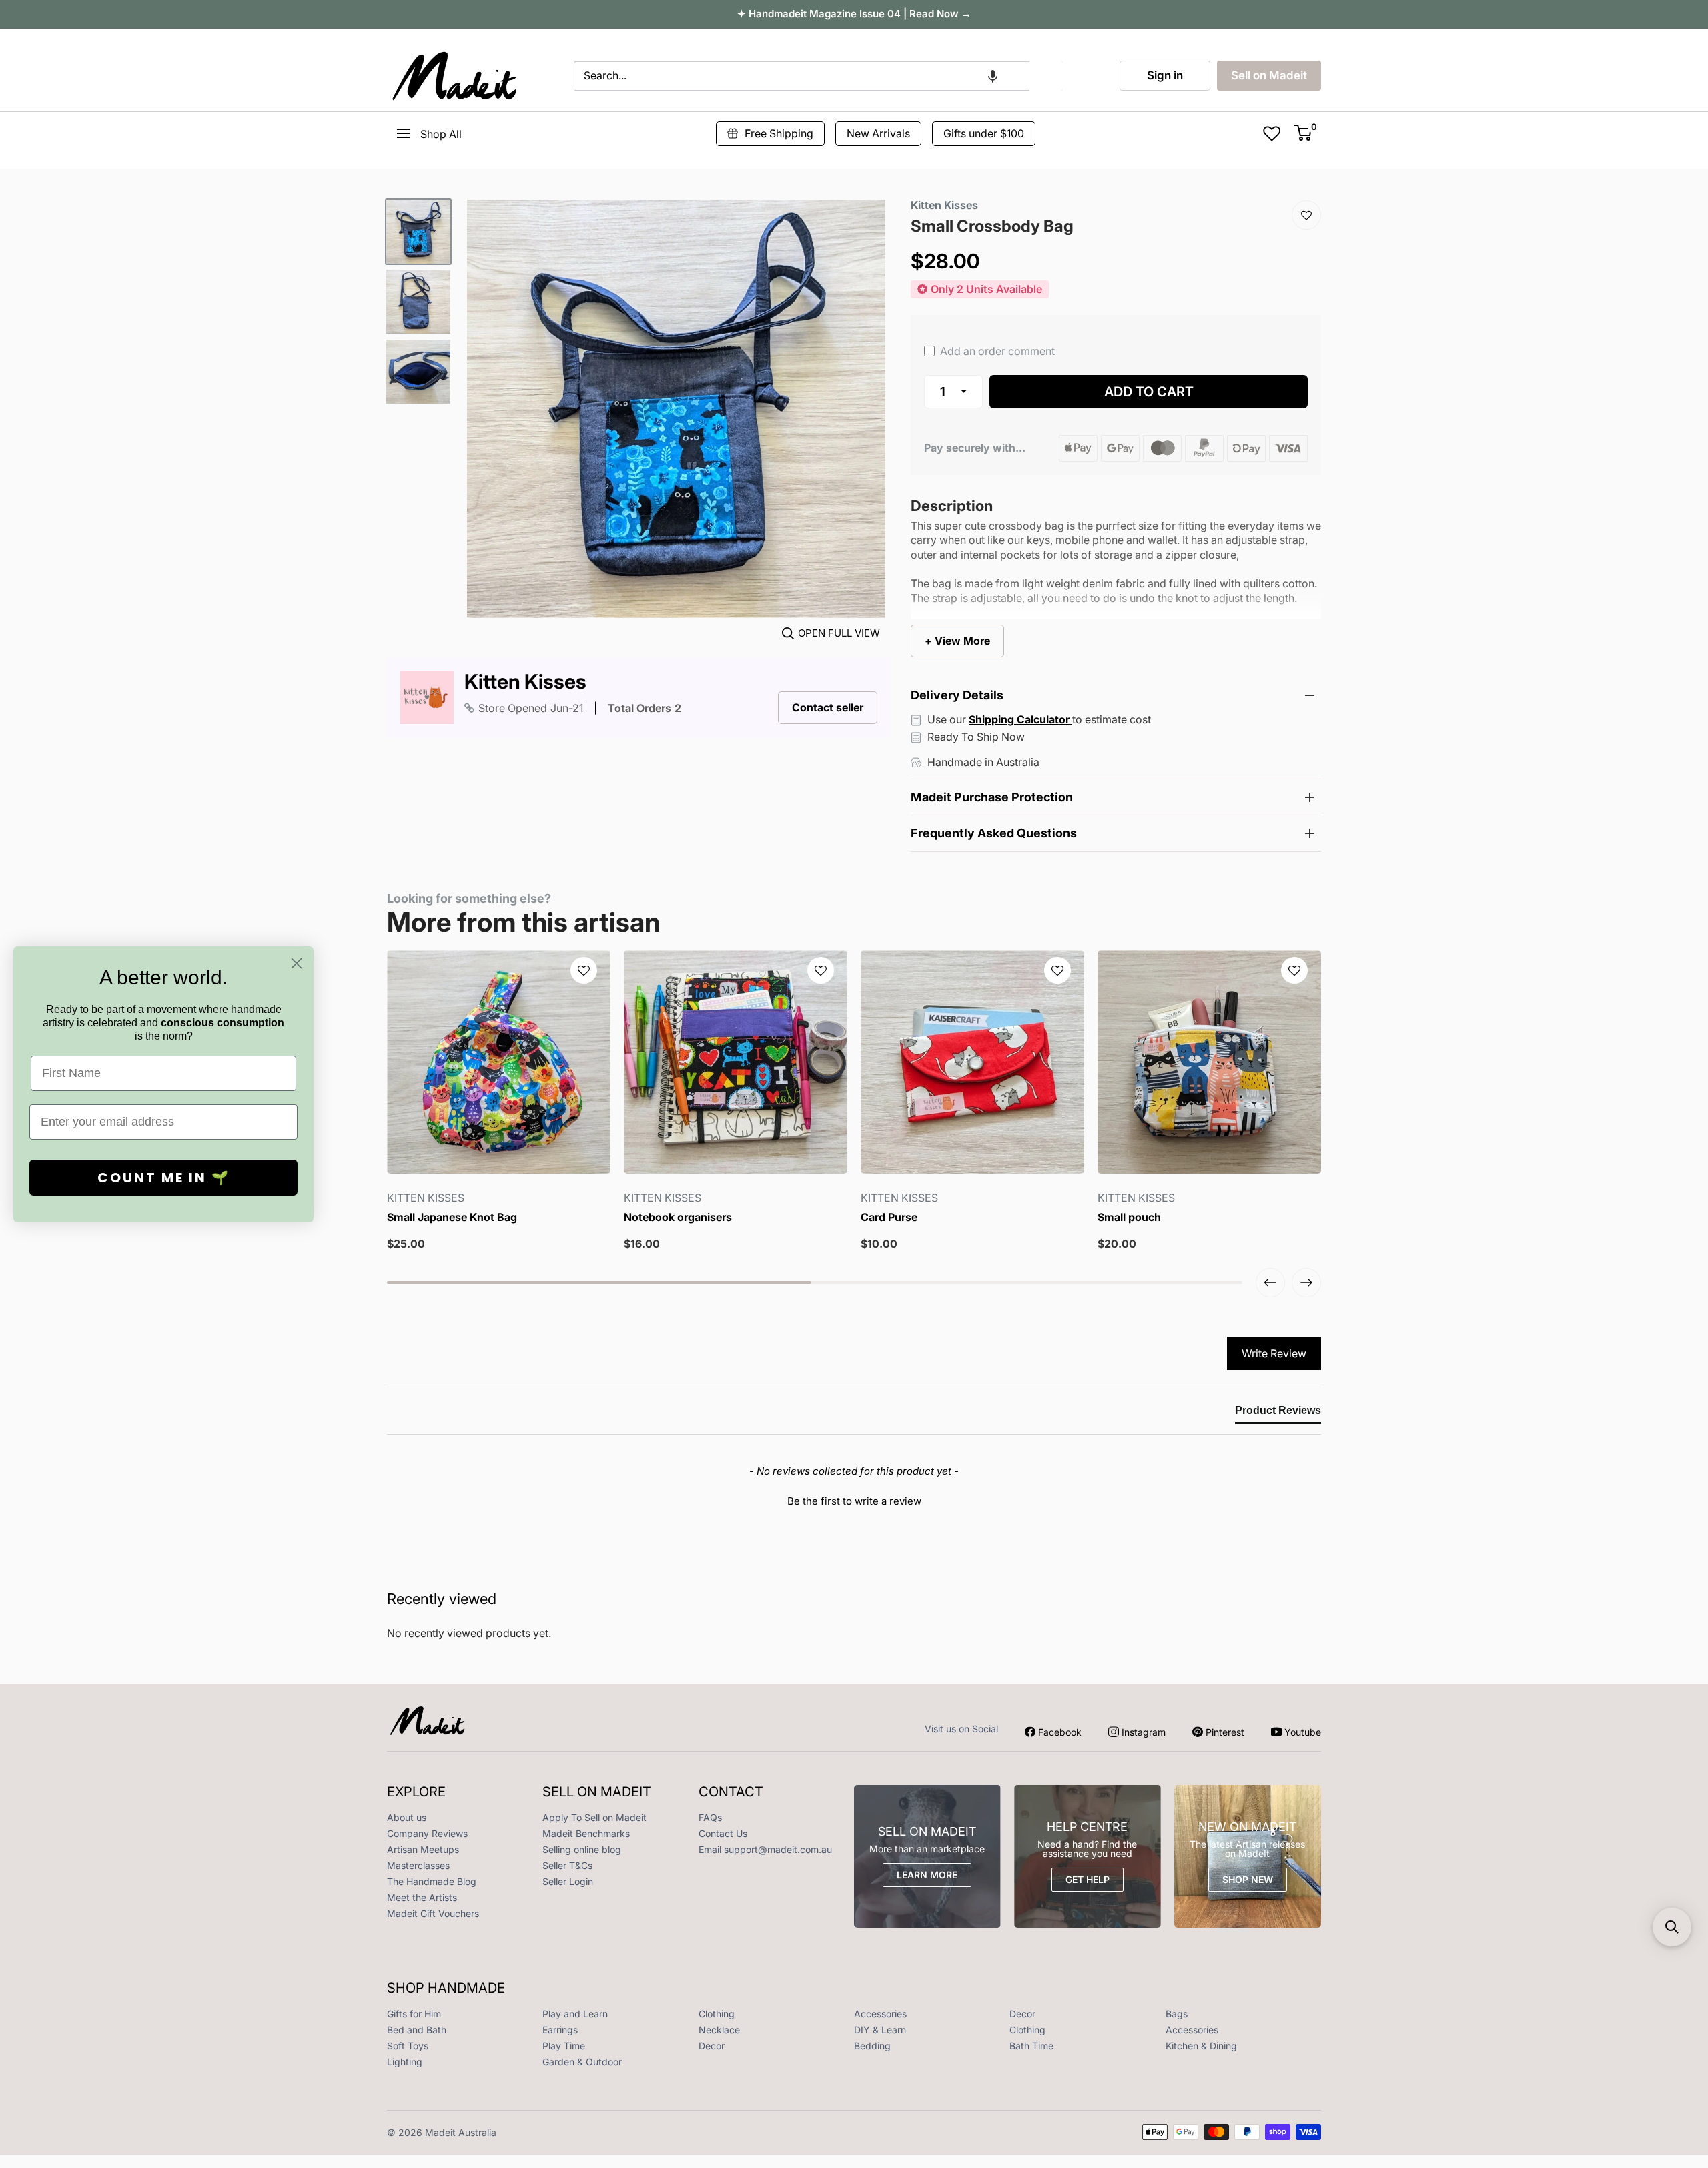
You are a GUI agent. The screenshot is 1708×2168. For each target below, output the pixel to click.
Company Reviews (427, 1833)
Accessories (880, 2014)
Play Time (564, 2046)
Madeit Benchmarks (586, 1833)
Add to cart (1149, 392)
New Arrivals (878, 133)
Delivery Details (957, 695)
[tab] (1278, 1413)
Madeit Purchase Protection (992, 797)
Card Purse (889, 1217)
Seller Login (568, 1881)
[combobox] (802, 76)
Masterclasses (418, 1865)
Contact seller (828, 707)
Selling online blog (582, 1849)
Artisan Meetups (423, 1849)
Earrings (560, 2030)
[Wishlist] (1306, 215)
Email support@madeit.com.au (765, 1849)
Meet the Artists (422, 1897)
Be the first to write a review (854, 1501)
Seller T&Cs (567, 1865)
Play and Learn (575, 2014)
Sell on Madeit (1269, 75)
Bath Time (1031, 2046)
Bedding (872, 2046)
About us (407, 1817)
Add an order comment (996, 351)
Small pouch (1129, 1217)
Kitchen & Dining (1201, 2046)
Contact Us (723, 1833)
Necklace (719, 2030)
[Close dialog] (297, 963)
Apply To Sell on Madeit (594, 1817)
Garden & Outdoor (582, 2062)
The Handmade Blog (432, 1881)
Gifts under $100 (984, 133)
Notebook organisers (678, 1217)
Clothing (717, 2014)
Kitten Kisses (525, 682)
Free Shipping (779, 133)
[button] (993, 76)
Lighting (405, 2062)
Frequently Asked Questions (994, 833)
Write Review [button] (1274, 1353)
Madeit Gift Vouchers (433, 1913)
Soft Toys (408, 2046)
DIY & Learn (880, 2030)
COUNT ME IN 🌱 (164, 1178)
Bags (1177, 2014)
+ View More (957, 641)
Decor (1022, 2014)
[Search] (1046, 76)
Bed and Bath (417, 2030)
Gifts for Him (414, 2014)
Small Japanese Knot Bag (452, 1217)
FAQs (710, 1817)
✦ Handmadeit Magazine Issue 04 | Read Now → (854, 14)
